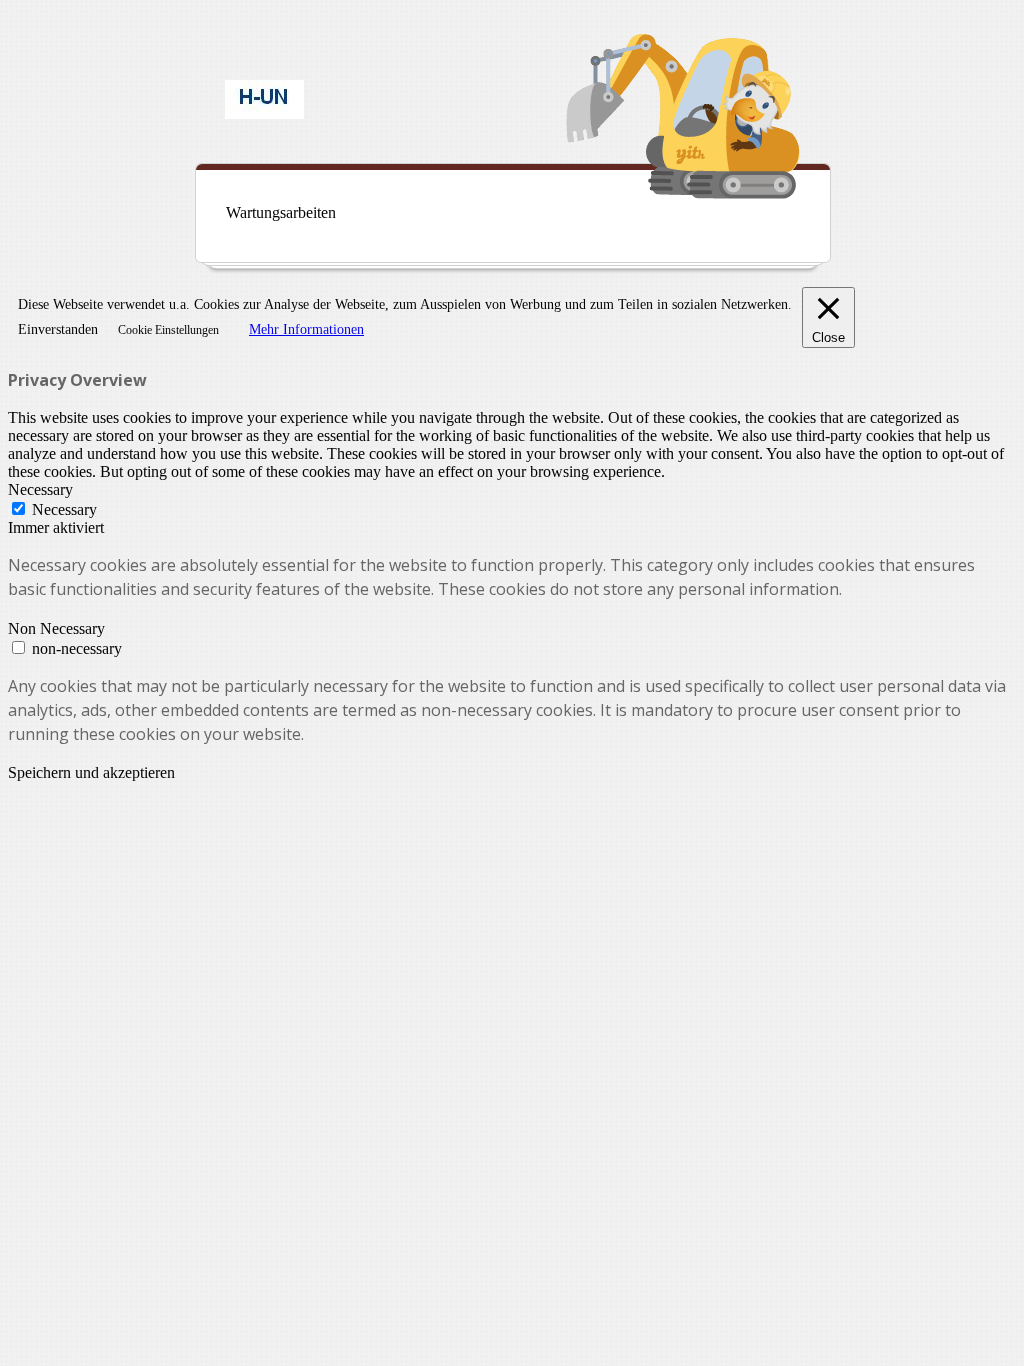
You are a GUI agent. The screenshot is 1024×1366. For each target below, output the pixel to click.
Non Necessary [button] (56, 628)
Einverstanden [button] (58, 329)
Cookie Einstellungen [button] (168, 330)
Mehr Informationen (306, 329)
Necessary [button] (40, 489)
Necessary (64, 509)
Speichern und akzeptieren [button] (91, 772)
